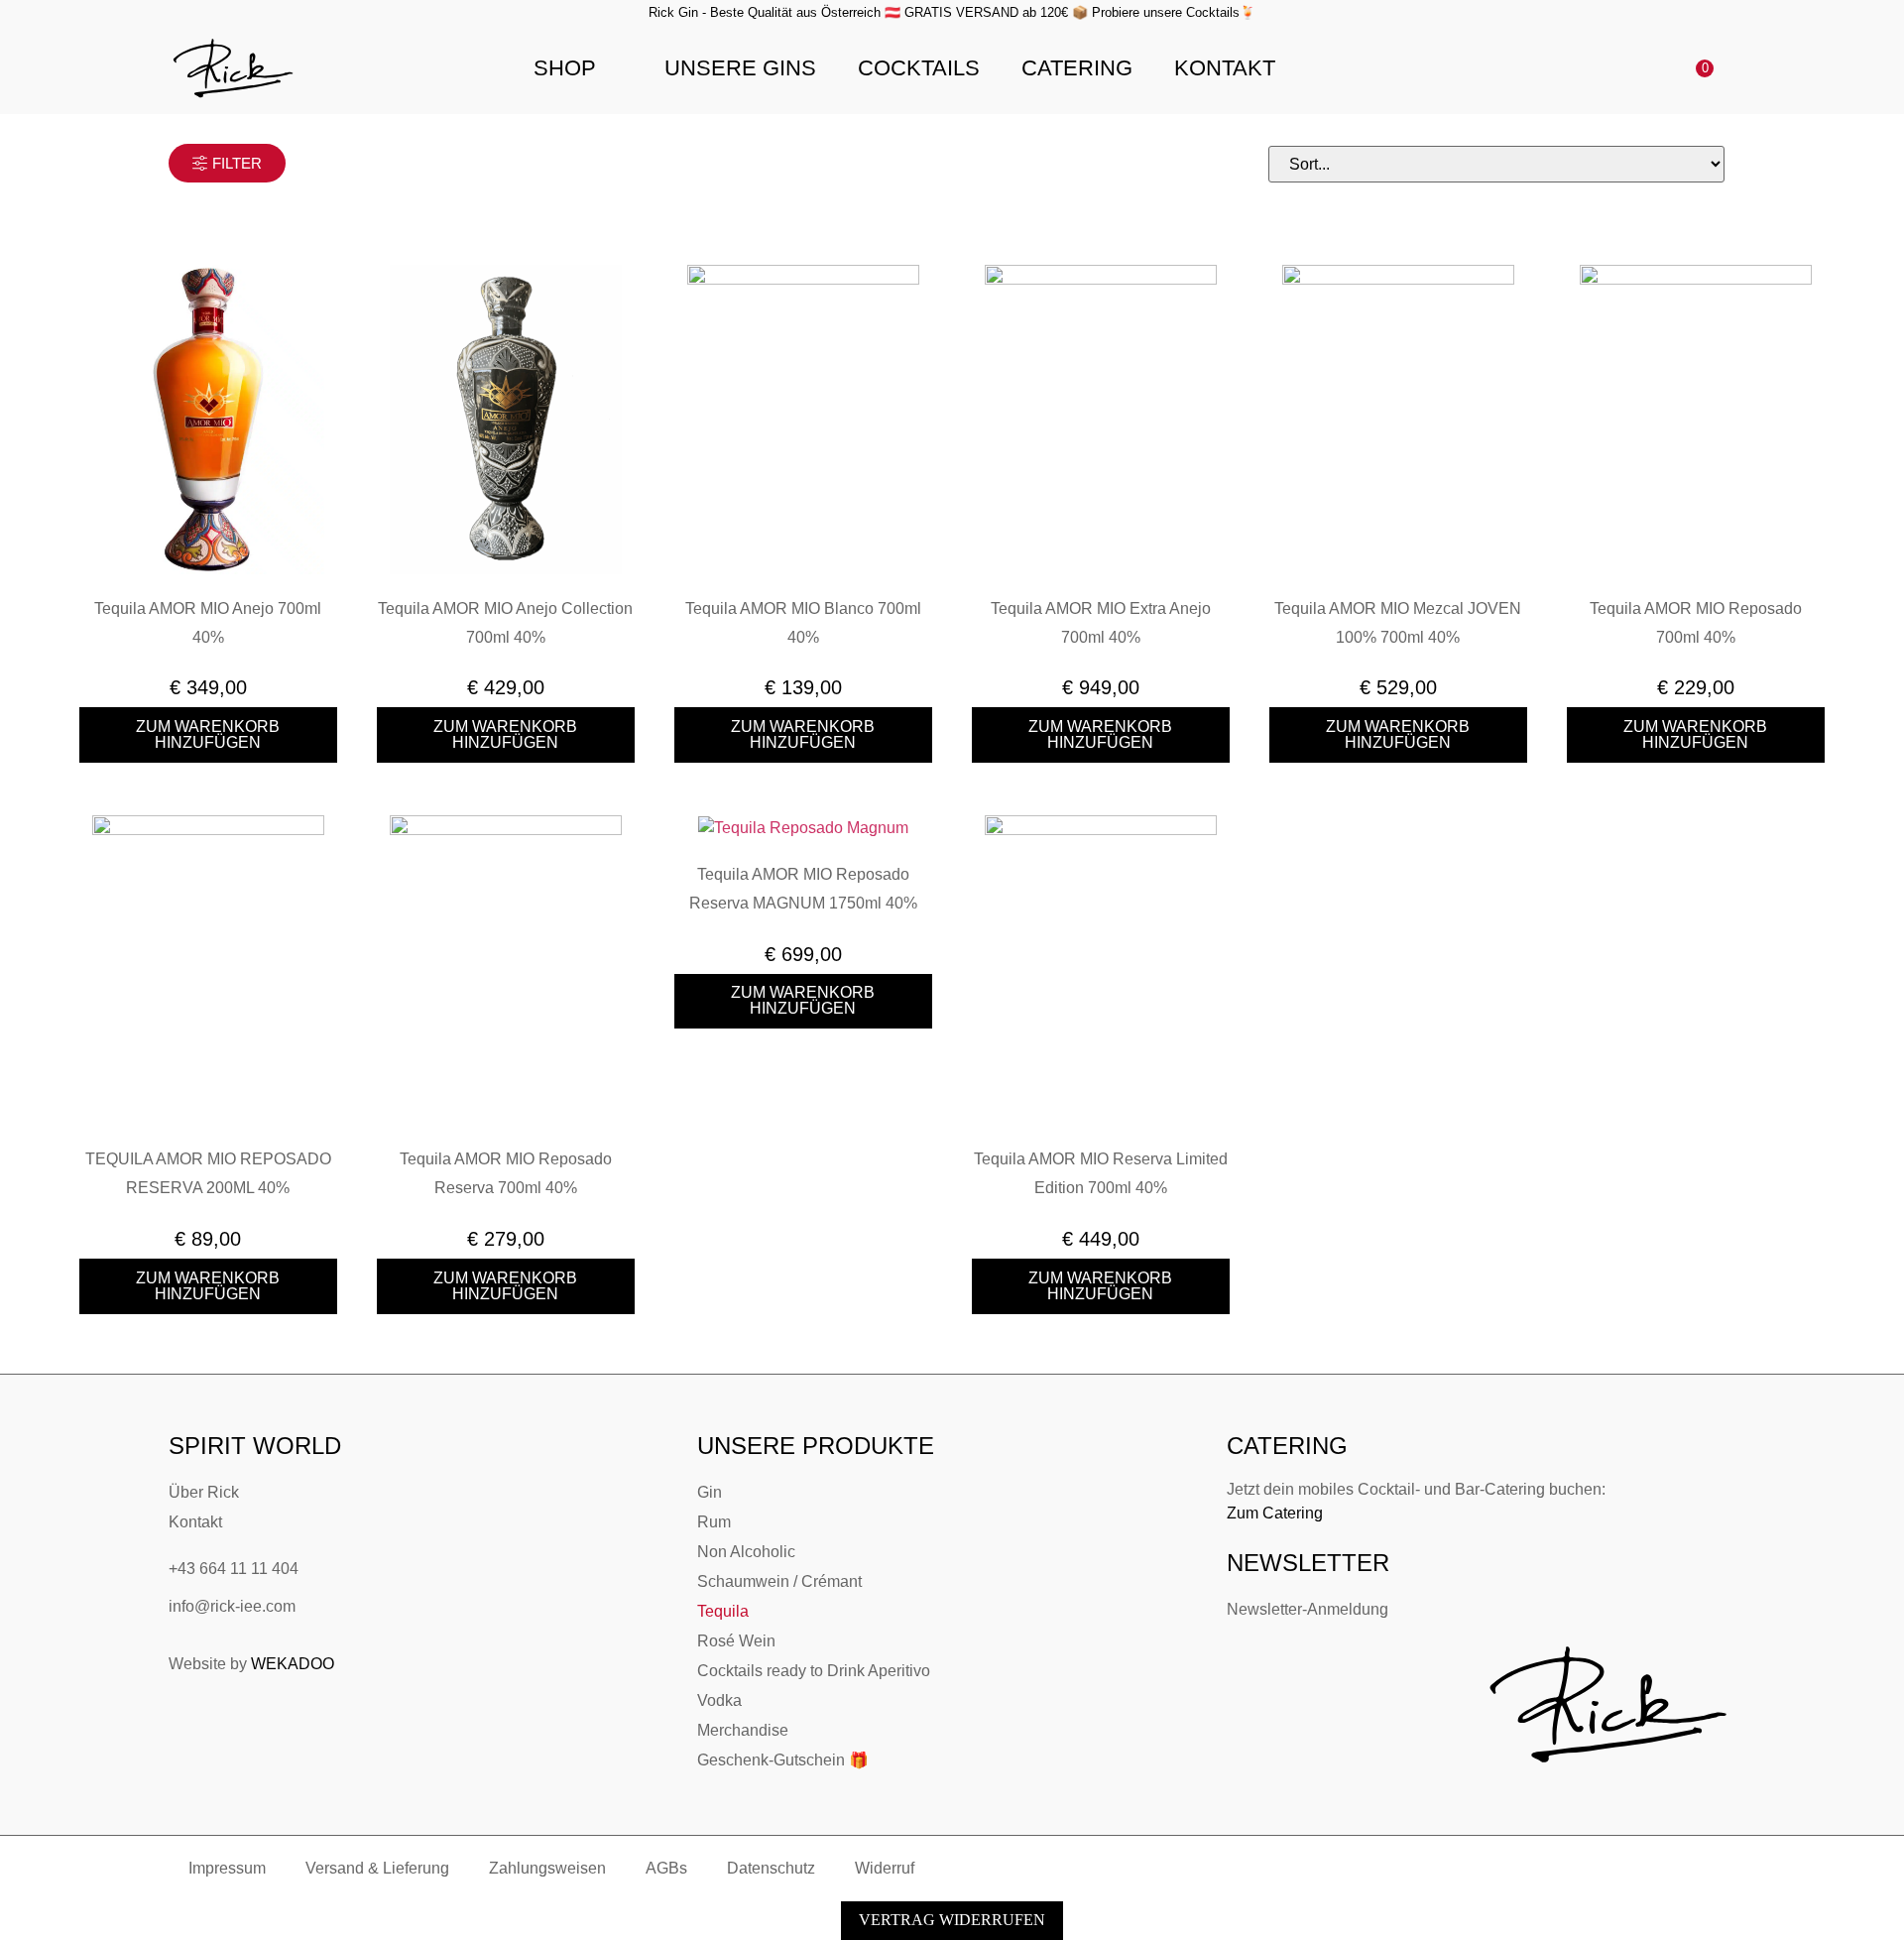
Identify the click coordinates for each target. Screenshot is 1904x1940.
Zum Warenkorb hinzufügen (208, 734)
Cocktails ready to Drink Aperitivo (814, 1671)
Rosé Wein (736, 1641)
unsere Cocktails (1191, 12)
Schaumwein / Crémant (779, 1581)
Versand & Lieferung (377, 1868)
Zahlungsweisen (547, 1868)
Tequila (723, 1611)
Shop (565, 68)
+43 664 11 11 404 (234, 1569)
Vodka (719, 1700)
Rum (714, 1522)
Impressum (227, 1868)
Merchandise (743, 1730)
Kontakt (1225, 68)
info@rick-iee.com (232, 1606)
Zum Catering (1275, 1513)
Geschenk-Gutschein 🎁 (783, 1760)
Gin (710, 1492)
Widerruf (885, 1868)
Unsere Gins (740, 68)
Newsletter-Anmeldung (1308, 1609)
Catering (1077, 68)
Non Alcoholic (746, 1552)
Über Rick (204, 1492)
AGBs (666, 1868)
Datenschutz (771, 1868)
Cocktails (919, 68)
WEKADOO (293, 1664)
